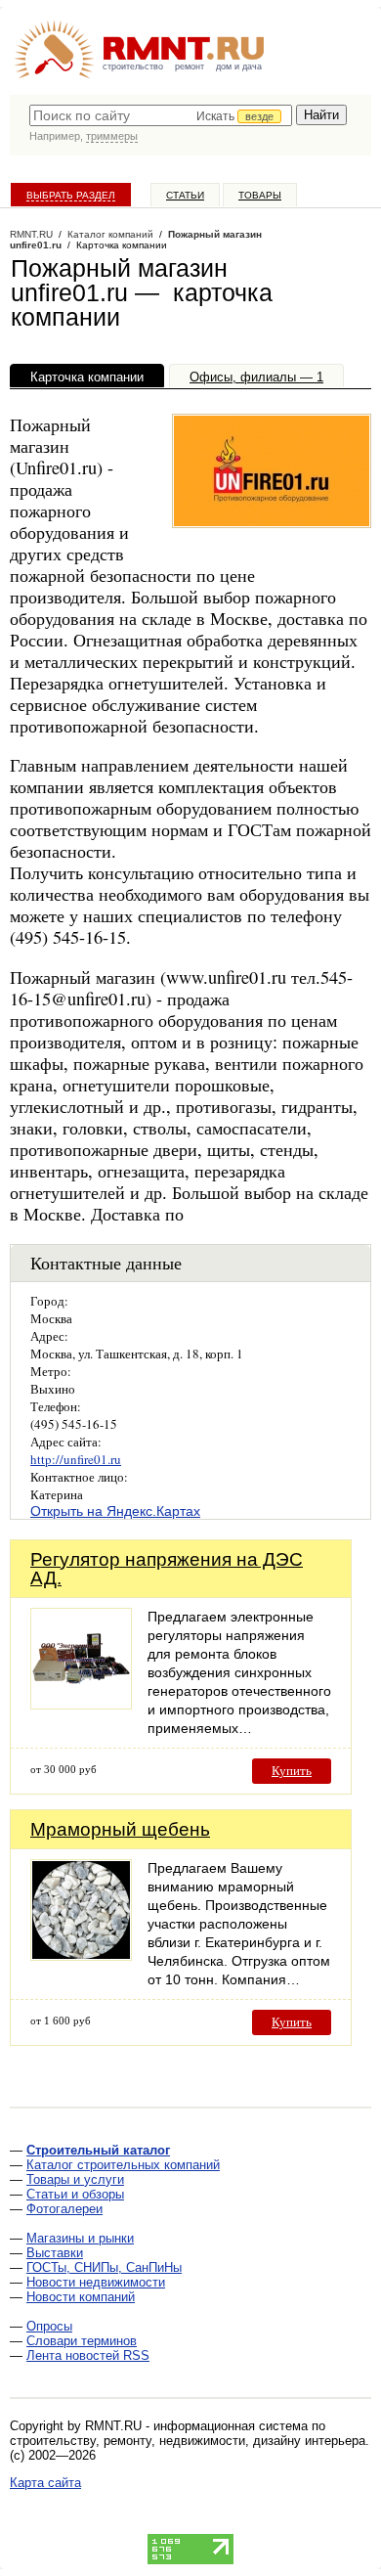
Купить (292, 1771)
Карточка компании (87, 377)
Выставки (55, 2253)
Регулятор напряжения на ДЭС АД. (167, 1569)
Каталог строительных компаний (123, 2165)
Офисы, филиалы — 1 (256, 377)
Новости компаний (81, 2297)
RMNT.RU (31, 234)
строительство (133, 67)
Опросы (49, 2326)
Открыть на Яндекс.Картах (115, 1511)
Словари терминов (82, 2341)
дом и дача (239, 67)
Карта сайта (45, 2483)
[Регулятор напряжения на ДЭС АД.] (81, 1704)
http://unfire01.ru (76, 1459)
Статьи (185, 195)
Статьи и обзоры (75, 2194)
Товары (260, 195)
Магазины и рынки (80, 2238)
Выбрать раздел (71, 195)
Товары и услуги (75, 2179)
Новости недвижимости (96, 2282)
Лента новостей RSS (88, 2355)
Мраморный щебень (120, 1829)
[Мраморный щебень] (81, 1955)
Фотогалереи (64, 2209)
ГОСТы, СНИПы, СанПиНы (104, 2267)
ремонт (190, 67)
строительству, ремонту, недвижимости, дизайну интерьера (188, 2441)
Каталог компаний (110, 234)
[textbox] (161, 115)
